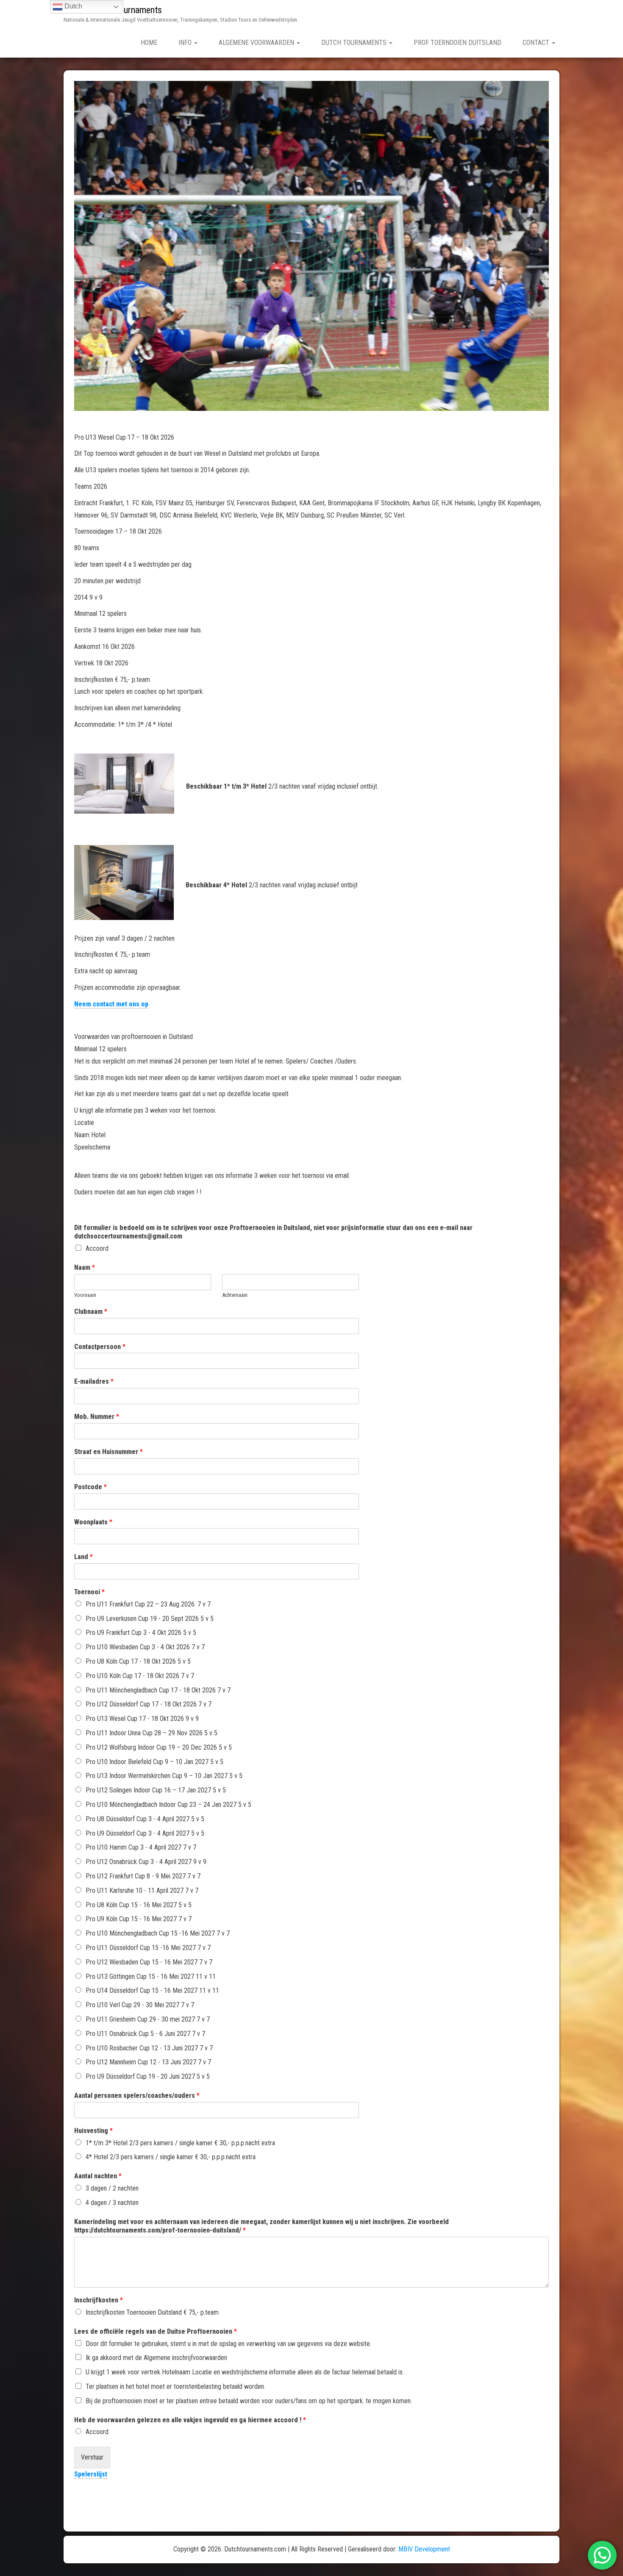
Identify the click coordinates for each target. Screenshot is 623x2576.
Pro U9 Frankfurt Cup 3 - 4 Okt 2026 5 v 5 (141, 1633)
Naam (85, 1267)
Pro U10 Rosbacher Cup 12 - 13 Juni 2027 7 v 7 (149, 2048)
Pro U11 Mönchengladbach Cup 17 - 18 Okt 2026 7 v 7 (158, 1690)
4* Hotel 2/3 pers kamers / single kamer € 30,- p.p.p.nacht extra (171, 2157)
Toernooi (89, 1592)
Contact (537, 43)
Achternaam (235, 1295)
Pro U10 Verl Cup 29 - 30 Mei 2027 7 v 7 (140, 2005)
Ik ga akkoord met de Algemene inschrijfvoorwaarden (156, 2358)
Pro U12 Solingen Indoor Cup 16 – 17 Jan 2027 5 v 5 (156, 1790)
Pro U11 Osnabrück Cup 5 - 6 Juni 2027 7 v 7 (145, 2034)
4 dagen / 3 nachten (112, 2203)
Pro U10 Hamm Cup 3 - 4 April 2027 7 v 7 (141, 1847)
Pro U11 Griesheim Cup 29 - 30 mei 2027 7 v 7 (148, 2019)
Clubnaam (91, 1312)
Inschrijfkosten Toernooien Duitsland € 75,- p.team (152, 2312)
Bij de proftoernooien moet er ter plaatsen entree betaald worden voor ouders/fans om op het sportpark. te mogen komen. (249, 2401)
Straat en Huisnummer (108, 1452)
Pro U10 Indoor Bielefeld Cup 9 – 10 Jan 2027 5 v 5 (154, 1762)
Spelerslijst (91, 2474)
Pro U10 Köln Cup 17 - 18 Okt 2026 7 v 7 (140, 1676)
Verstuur (92, 2457)
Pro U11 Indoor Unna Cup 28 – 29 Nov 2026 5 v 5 (152, 1733)
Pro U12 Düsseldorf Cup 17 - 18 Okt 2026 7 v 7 (149, 1704)
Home (149, 43)
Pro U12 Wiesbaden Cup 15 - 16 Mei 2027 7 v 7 (149, 1962)
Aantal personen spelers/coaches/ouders (137, 2095)
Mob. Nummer (97, 1417)
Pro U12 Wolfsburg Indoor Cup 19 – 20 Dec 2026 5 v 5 (159, 1747)
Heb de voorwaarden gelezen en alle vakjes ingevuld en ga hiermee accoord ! (190, 2420)
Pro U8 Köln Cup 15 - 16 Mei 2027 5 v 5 (139, 1905)
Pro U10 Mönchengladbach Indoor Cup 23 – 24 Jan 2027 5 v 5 (168, 1805)
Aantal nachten (98, 2176)
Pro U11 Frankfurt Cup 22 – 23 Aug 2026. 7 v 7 (148, 1604)
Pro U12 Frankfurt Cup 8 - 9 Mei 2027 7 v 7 (143, 1876)
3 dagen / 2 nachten (112, 2188)
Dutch (72, 6)
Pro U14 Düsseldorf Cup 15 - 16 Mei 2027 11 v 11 (152, 1990)
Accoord (97, 1248)
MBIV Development (424, 2549)
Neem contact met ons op (111, 1004)
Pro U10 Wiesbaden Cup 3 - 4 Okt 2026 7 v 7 (145, 1647)
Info (186, 43)
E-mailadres (94, 1381)
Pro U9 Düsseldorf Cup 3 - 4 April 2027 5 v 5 (145, 1833)
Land (83, 1557)
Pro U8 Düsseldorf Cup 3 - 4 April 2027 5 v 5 (145, 1819)
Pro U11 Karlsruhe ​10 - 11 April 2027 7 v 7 (142, 1890)
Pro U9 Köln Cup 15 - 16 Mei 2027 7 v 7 (139, 1919)
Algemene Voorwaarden (257, 43)
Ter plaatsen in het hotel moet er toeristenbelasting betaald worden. (175, 2386)
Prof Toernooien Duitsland (458, 43)
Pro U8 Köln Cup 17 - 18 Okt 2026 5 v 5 (138, 1661)
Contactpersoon (100, 1347)
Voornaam (85, 1295)
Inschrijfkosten (99, 2300)
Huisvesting (93, 2131)
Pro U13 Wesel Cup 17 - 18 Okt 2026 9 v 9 (142, 1719)
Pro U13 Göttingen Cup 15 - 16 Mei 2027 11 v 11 (151, 1976)
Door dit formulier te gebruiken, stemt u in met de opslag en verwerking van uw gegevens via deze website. (228, 2344)
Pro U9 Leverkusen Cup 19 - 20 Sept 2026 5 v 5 (150, 1619)
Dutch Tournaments (355, 43)
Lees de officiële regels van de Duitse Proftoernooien (156, 2331)
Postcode (90, 1487)
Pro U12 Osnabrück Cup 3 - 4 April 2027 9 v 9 (146, 1862)
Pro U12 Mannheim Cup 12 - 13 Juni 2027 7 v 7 (148, 2062)
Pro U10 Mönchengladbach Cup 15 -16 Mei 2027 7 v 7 (158, 1933)
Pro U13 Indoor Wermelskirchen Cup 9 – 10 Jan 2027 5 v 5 (164, 1776)
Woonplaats (93, 1522)
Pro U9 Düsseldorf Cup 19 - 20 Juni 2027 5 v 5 (148, 2076)
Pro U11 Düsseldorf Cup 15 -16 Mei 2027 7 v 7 (148, 1948)
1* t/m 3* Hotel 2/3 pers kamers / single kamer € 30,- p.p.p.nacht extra (180, 2143)
